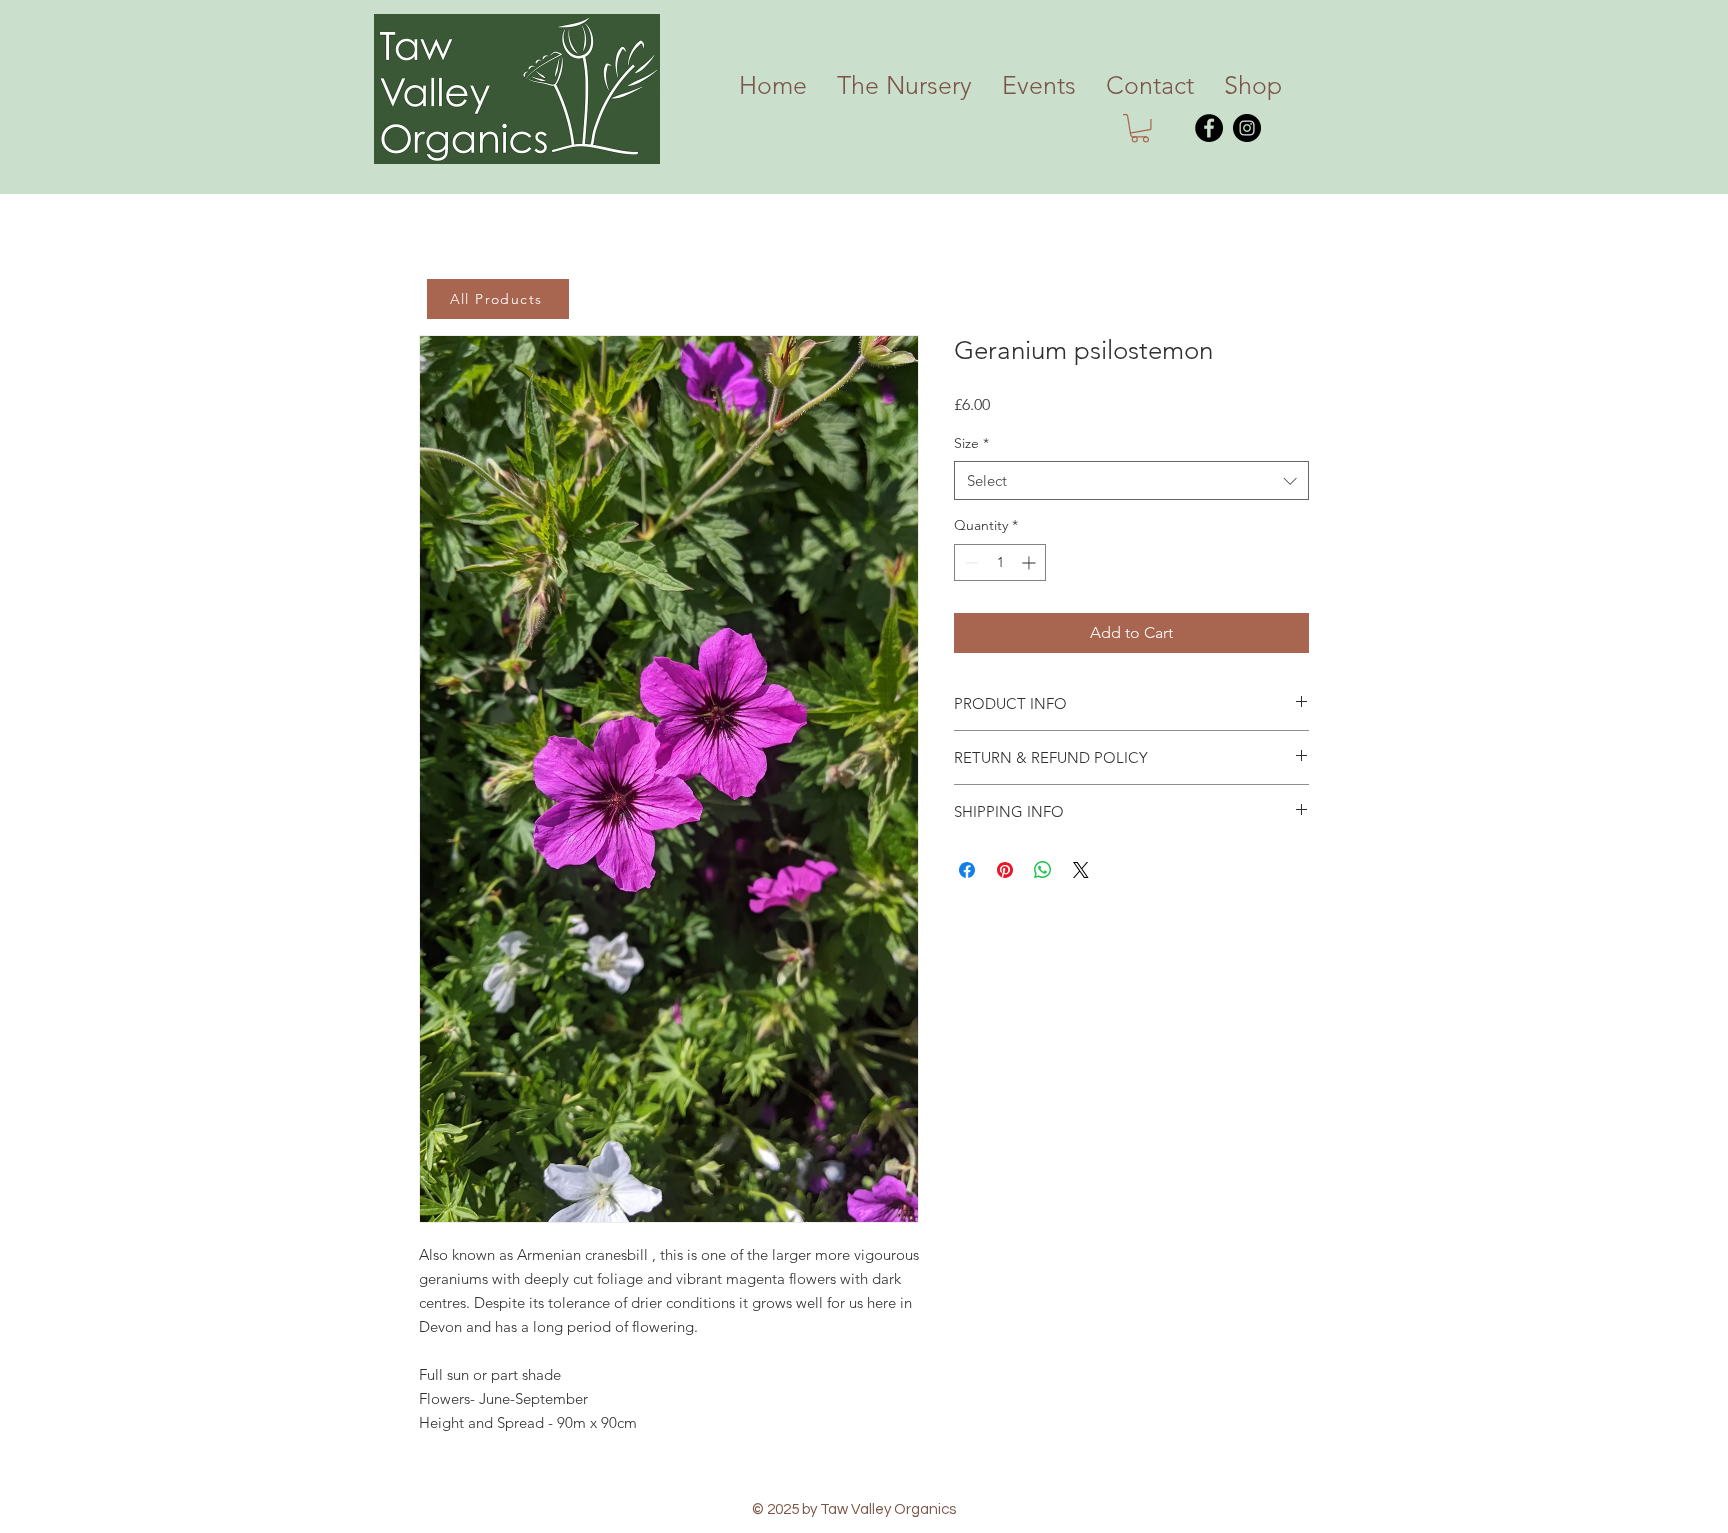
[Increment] (1030, 562)
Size (971, 443)
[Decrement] (969, 562)
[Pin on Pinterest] (1005, 870)
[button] (1140, 128)
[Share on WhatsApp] (1043, 870)
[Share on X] (1081, 870)
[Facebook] (1209, 128)
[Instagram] (1247, 128)
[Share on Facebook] (967, 870)
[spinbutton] (1000, 562)
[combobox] (1131, 480)
